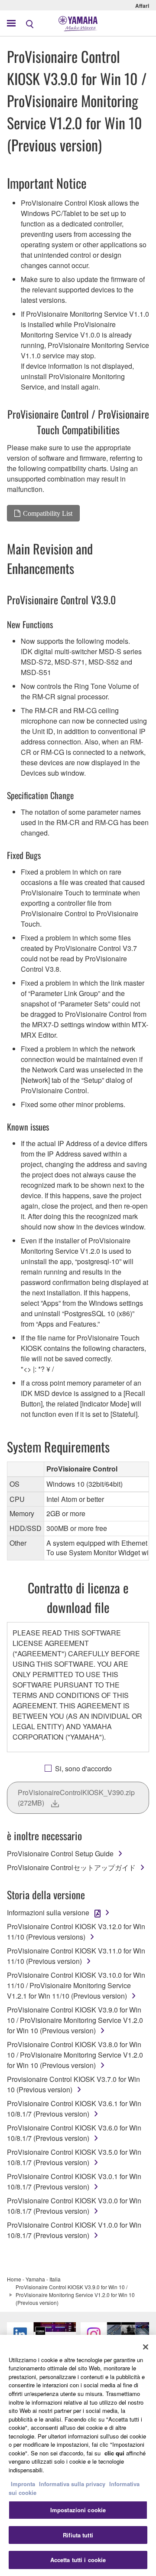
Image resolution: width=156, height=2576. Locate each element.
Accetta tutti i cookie (78, 2560)
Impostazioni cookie (78, 2510)
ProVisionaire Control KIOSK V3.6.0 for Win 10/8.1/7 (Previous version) (74, 2133)
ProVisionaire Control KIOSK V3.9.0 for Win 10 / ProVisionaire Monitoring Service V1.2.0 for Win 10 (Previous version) (75, 2020)
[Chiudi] (146, 2347)
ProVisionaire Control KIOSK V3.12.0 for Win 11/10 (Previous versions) (76, 1932)
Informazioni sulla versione (48, 1912)
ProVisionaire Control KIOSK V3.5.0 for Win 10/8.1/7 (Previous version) (74, 2157)
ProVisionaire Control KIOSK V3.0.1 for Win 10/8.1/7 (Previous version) (74, 2181)
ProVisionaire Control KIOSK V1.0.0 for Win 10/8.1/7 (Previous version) (74, 2230)
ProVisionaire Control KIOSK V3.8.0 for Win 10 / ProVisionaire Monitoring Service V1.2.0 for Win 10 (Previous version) (75, 2055)
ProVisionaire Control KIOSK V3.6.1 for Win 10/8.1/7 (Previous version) (74, 2109)
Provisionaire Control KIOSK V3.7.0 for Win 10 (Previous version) (73, 2084)
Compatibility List (48, 513)
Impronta (23, 2484)
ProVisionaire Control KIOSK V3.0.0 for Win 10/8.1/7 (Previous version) (74, 2206)
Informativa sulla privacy (72, 2484)
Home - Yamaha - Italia (34, 2279)
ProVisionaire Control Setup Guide (60, 1853)
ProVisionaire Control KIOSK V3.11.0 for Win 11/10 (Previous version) (76, 1956)
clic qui (114, 2453)
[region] (78, 2455)
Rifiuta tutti (78, 2535)
